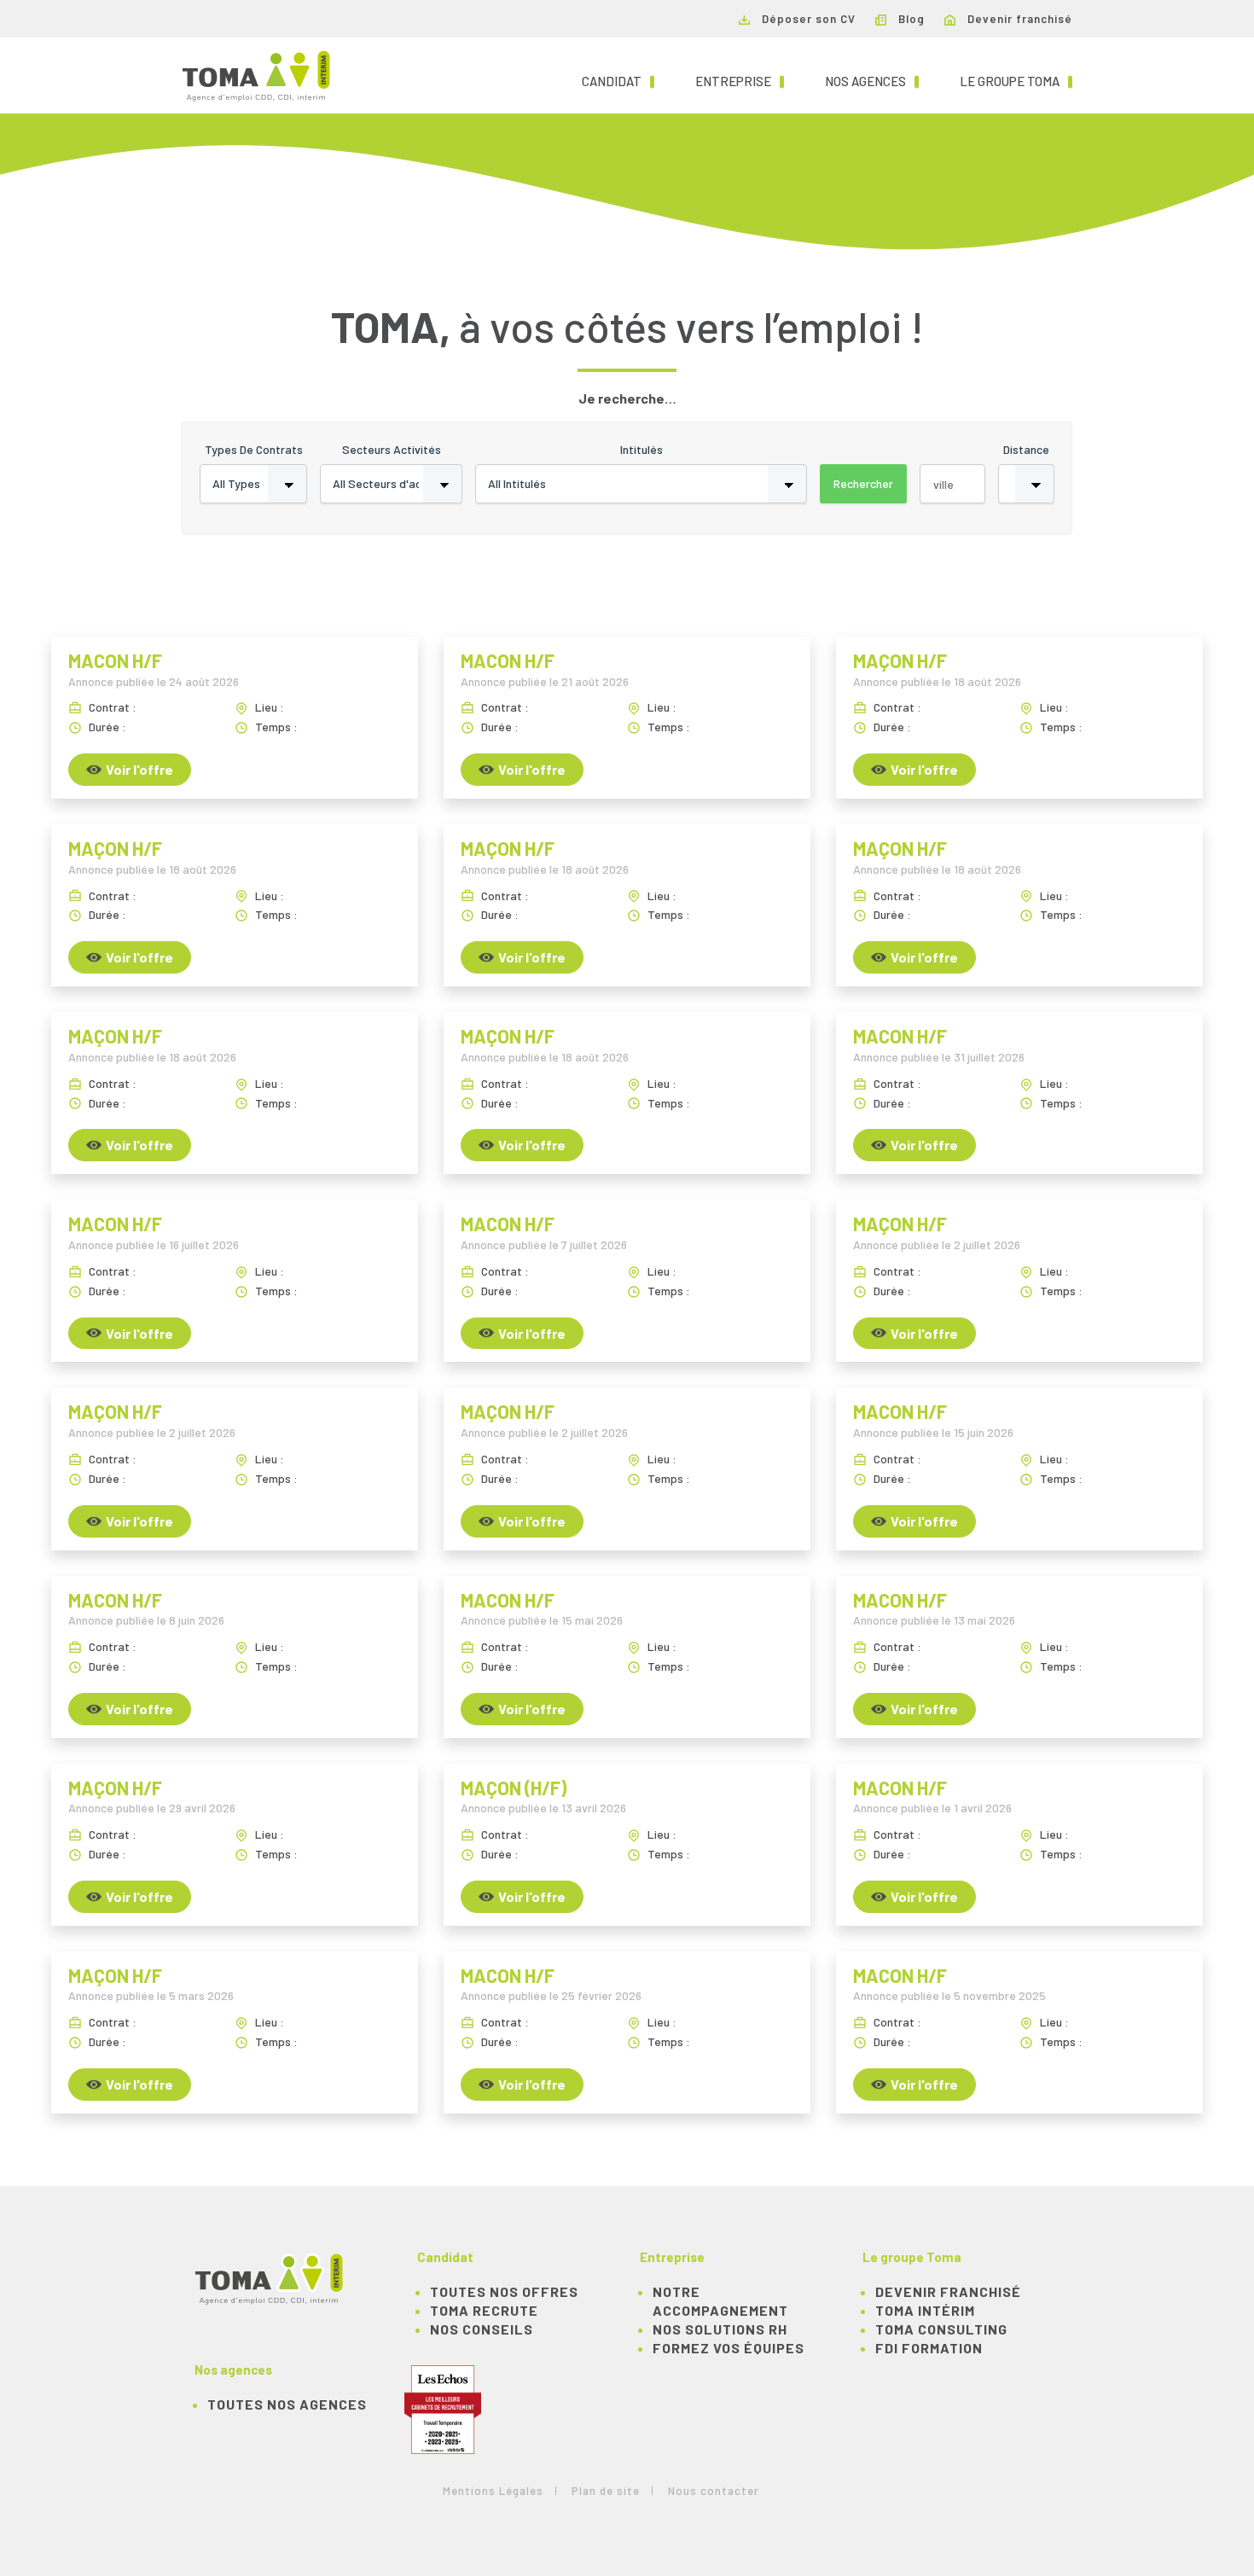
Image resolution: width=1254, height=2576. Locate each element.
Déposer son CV (807, 19)
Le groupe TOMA (1016, 81)
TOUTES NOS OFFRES (504, 2291)
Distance (1026, 449)
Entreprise (740, 81)
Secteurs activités (392, 449)
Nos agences (872, 81)
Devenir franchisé (1018, 19)
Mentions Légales (493, 2491)
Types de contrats (254, 449)
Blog (910, 19)
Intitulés (642, 449)
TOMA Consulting (941, 2329)
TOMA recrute (484, 2310)
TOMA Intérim (925, 2310)
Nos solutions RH (720, 2329)
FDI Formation (929, 2348)
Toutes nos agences (287, 2404)
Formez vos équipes (729, 2348)
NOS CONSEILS (482, 2329)
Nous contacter (714, 2491)
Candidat (618, 81)
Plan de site (606, 2491)
